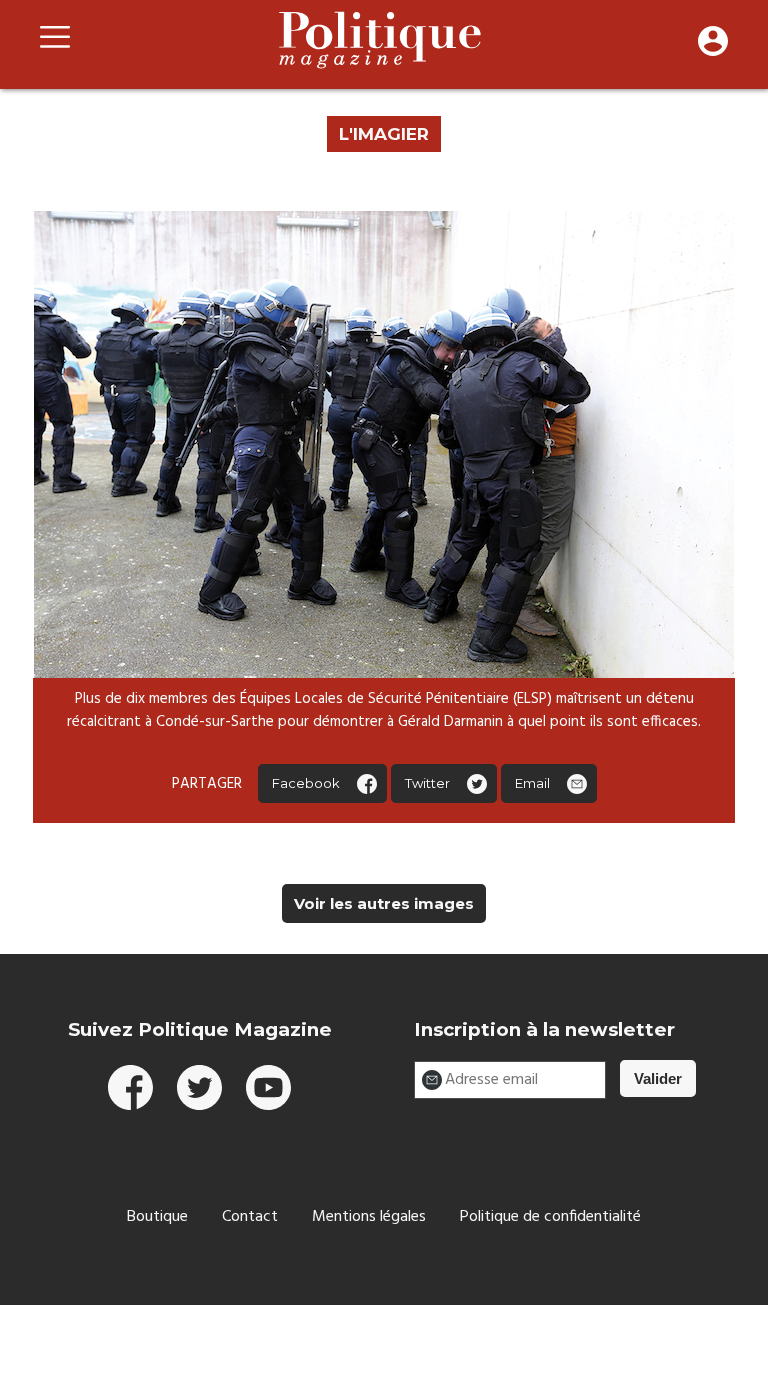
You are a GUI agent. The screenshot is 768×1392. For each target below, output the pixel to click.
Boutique (157, 1217)
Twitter (427, 783)
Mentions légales (369, 1217)
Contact (250, 1217)
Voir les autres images (384, 903)
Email (532, 783)
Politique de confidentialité (550, 1217)
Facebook (306, 783)
